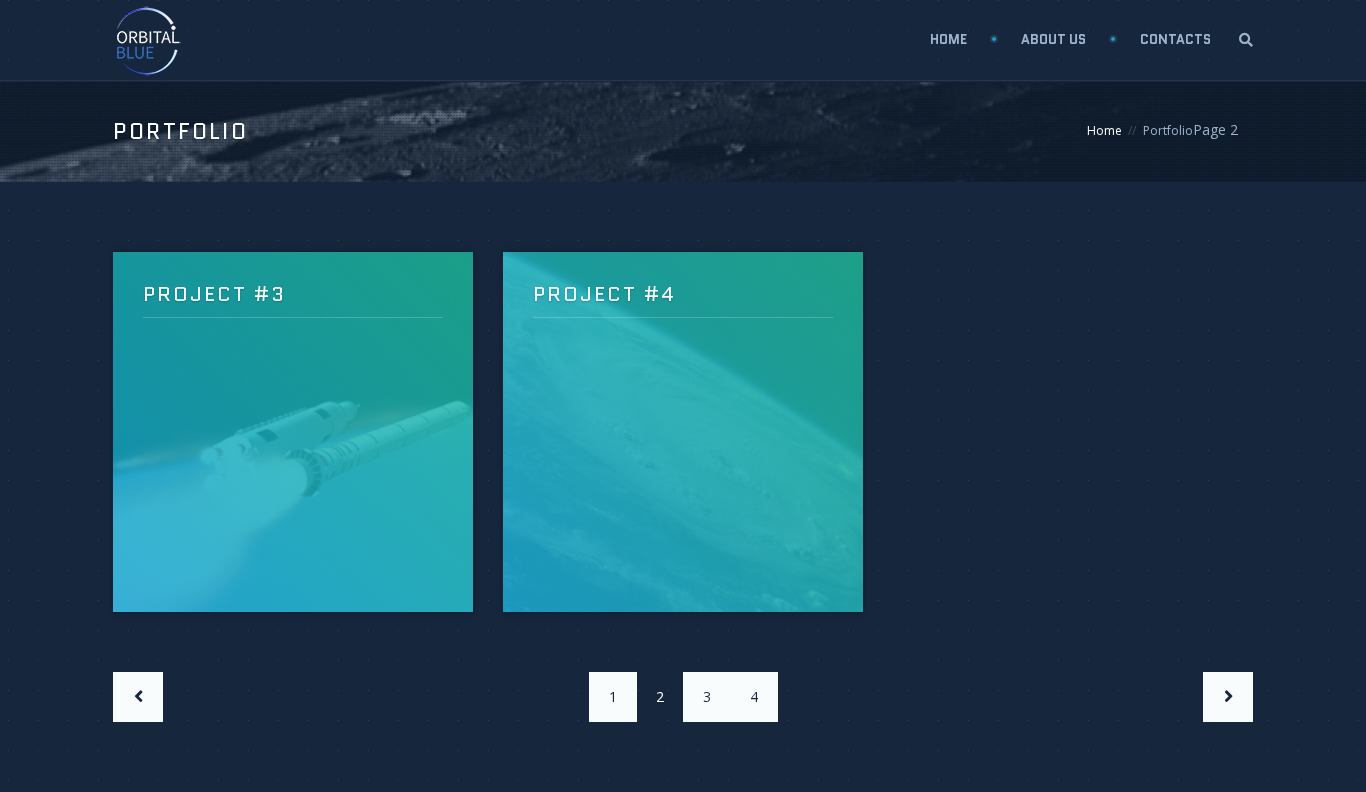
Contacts (1175, 39)
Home (948, 39)
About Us (1053, 39)
